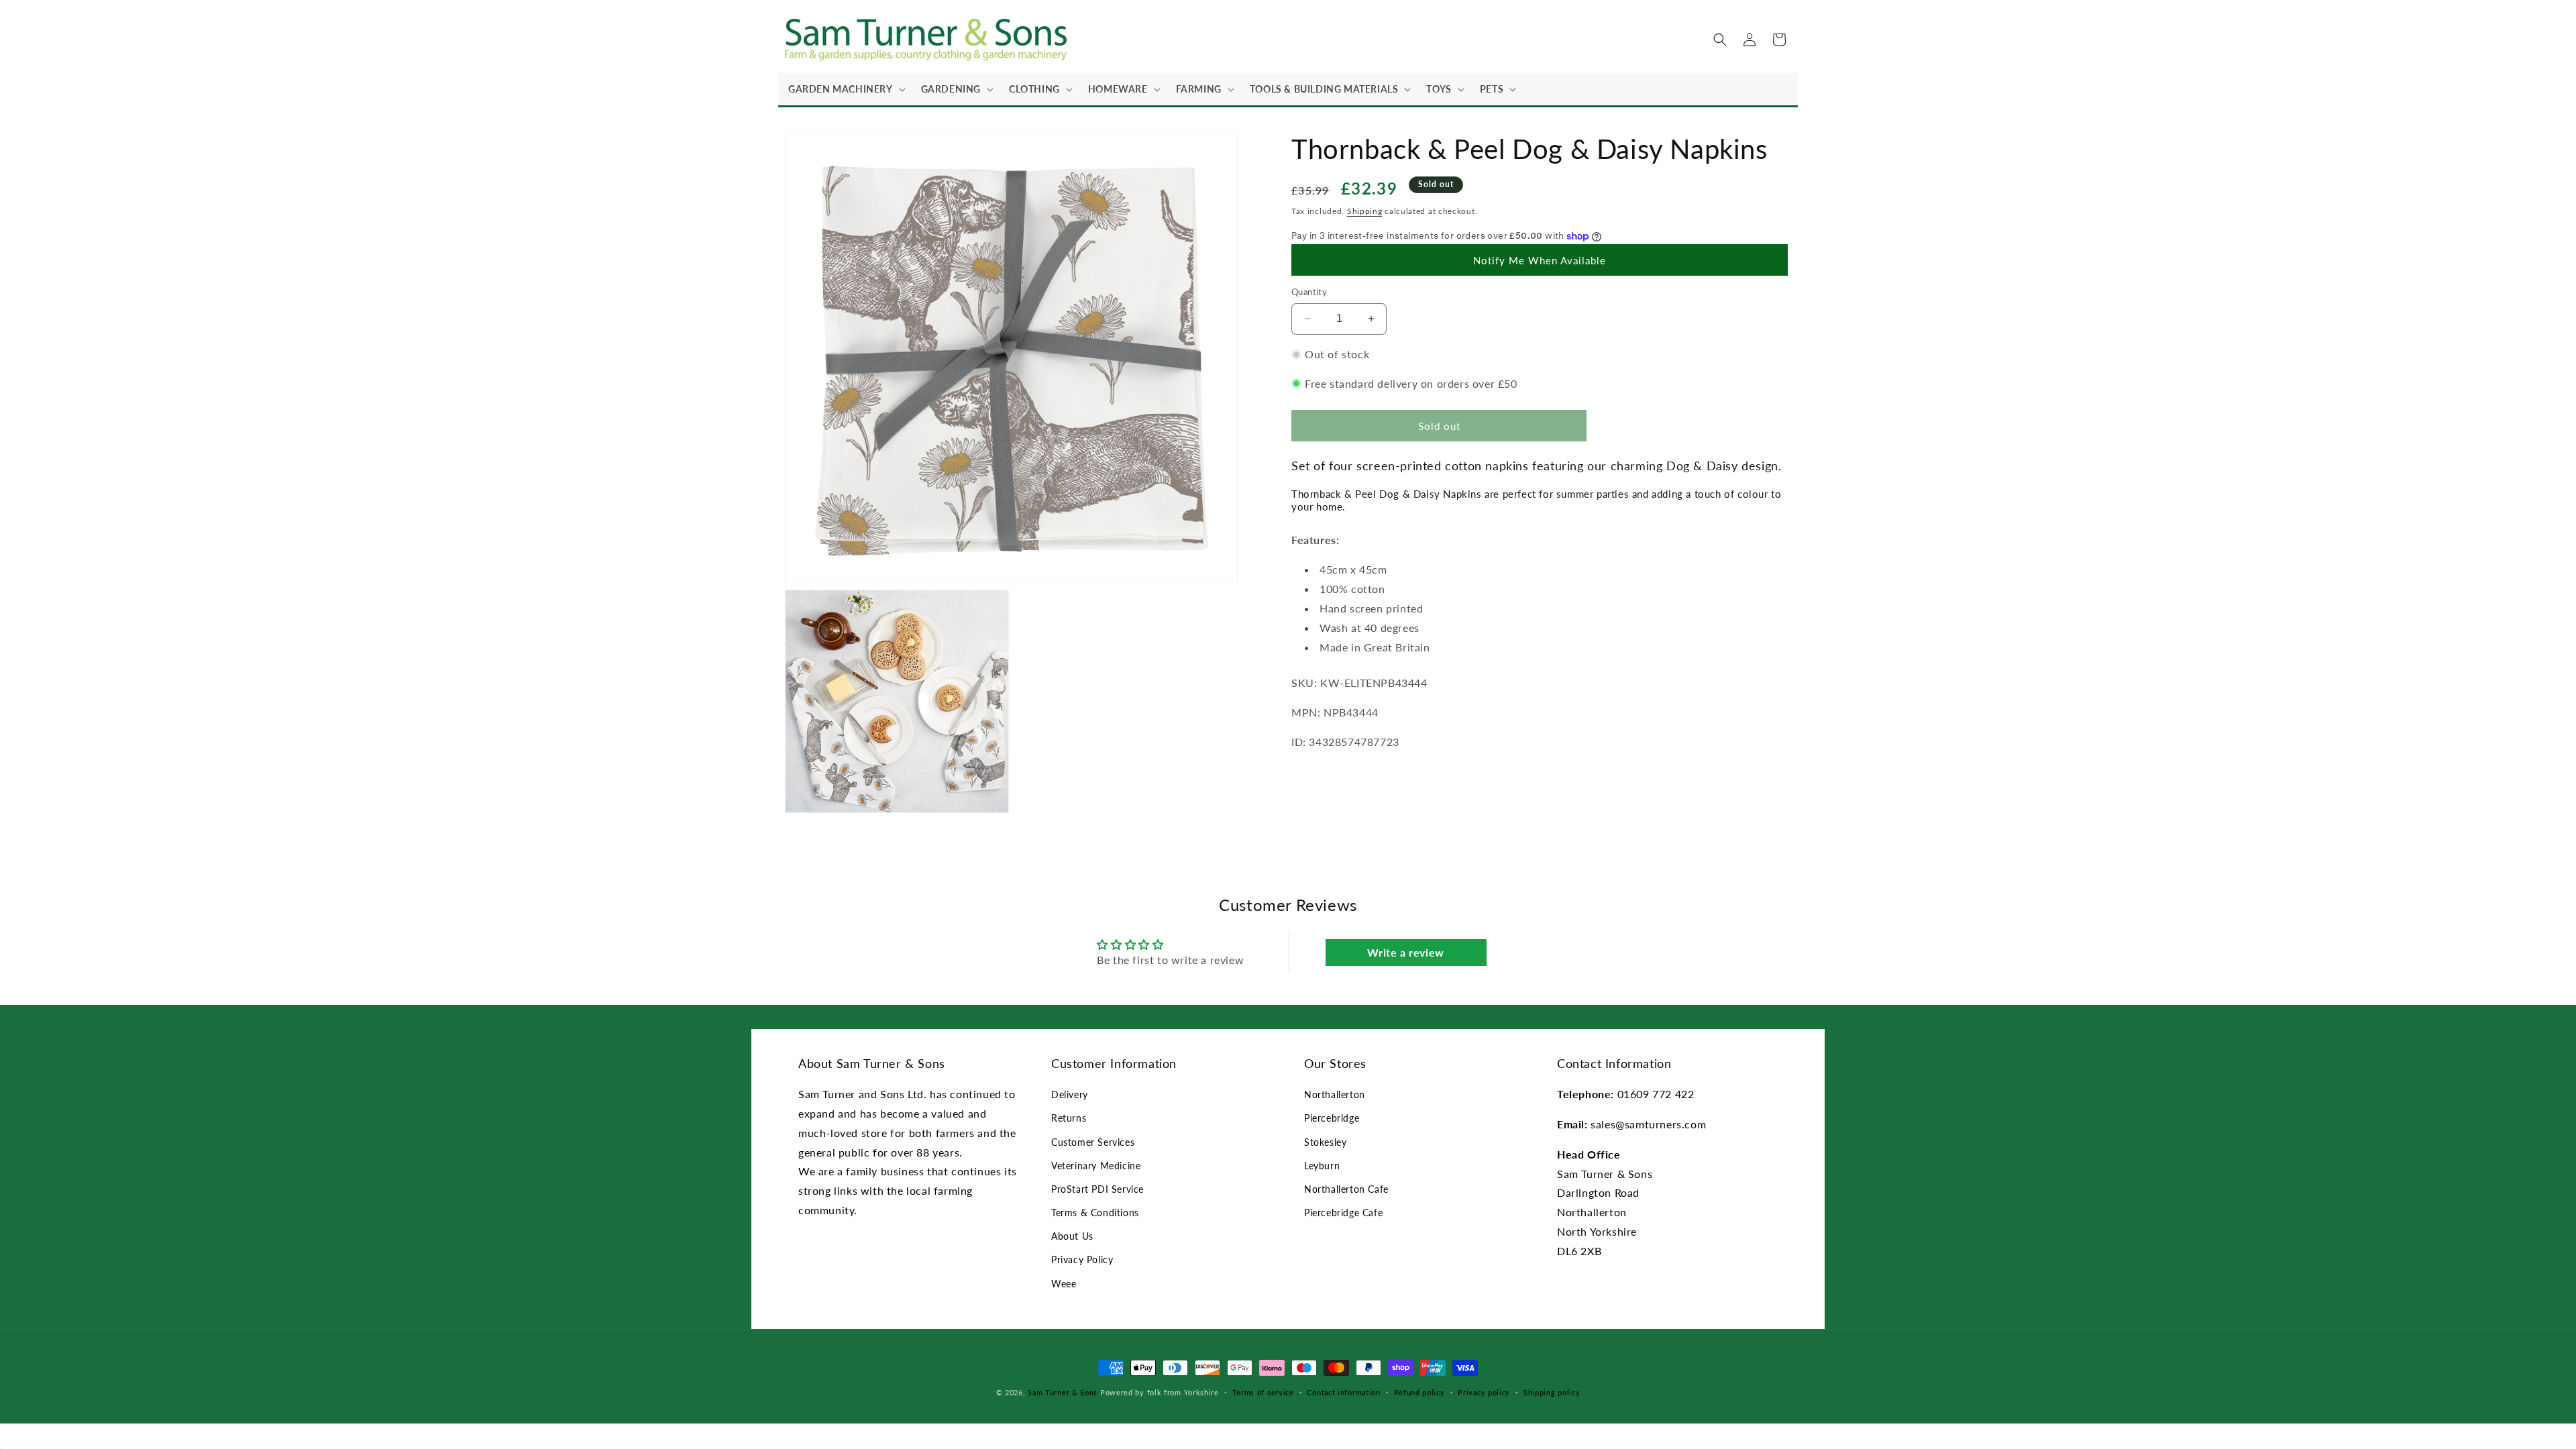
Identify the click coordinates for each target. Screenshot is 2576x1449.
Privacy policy (1484, 1392)
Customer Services (1093, 1142)
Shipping (1365, 211)
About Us (1072, 1236)
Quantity (1309, 292)
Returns (1069, 1118)
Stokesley (1325, 1142)
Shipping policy (1552, 1392)
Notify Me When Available (1540, 260)
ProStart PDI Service (1097, 1189)
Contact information (1343, 1392)
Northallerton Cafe (1346, 1189)
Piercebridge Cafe (1343, 1213)
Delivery (1070, 1094)
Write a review (1405, 952)
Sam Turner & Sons (1063, 1392)
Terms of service (1263, 1392)
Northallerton (1335, 1094)
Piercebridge (1332, 1118)
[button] (845, 89)
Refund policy (1419, 1392)
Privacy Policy (1082, 1259)
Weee (1064, 1284)
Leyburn (1322, 1166)
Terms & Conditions (1095, 1213)
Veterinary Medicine (1096, 1166)
